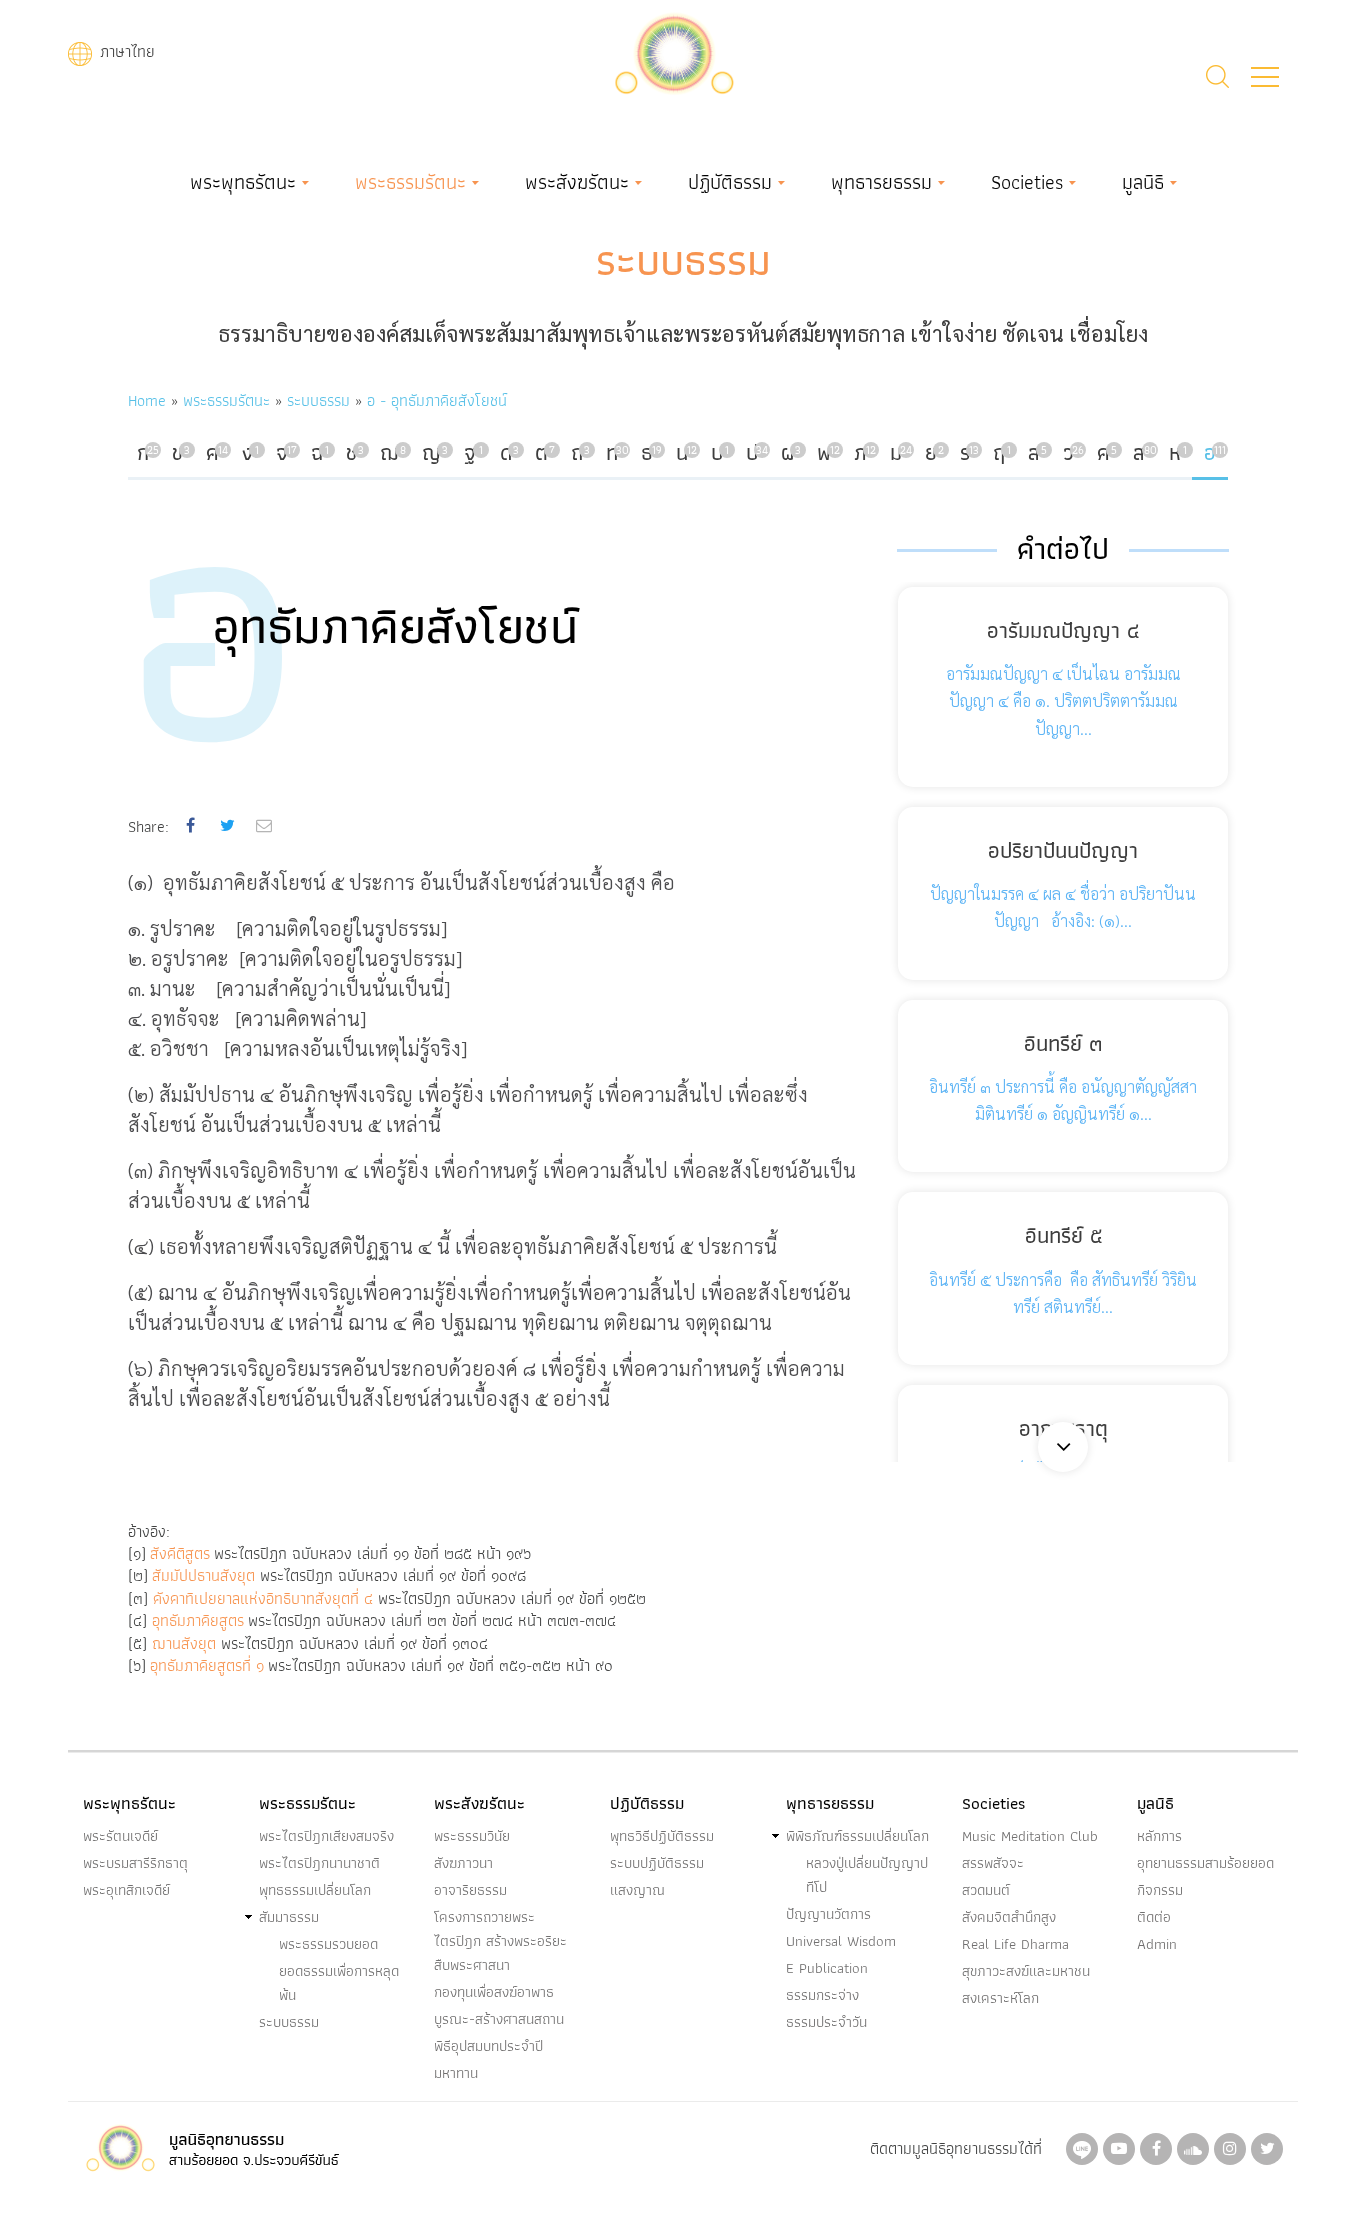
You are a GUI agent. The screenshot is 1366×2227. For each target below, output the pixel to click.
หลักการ (1159, 1836)
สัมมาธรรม (289, 1917)
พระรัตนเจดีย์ (120, 1836)
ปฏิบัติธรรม (730, 182)
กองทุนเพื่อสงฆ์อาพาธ (494, 1992)
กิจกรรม (1160, 1890)
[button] (1265, 77)
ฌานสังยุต (184, 1643)
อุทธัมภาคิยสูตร (198, 1620)
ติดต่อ (1154, 1917)
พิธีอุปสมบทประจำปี (488, 2046)
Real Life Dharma (1015, 1944)
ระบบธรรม (683, 260)
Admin (1157, 1944)
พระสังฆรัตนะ (577, 182)
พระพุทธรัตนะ (243, 182)
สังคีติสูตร (180, 1553)
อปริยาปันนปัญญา (1063, 850)
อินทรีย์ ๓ (1063, 1043)
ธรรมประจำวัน (826, 2022)
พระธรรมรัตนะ (410, 182)
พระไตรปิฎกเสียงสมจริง (326, 1836)
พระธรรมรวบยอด (328, 1944)
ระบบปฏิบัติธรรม (657, 1863)
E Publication (827, 1968)
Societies (1027, 182)
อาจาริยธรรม (470, 1890)
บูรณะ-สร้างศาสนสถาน (499, 2019)
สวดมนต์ (986, 1890)
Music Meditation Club (1030, 1836)
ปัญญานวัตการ (828, 1914)
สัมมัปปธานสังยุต (203, 1575)
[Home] (674, 51)
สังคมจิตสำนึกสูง (1009, 1917)
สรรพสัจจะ (993, 1863)
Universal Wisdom (841, 1941)
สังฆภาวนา (463, 1863)
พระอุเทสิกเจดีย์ (126, 1890)
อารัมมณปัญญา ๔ (1063, 630)
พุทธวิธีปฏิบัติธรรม (662, 1836)
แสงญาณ (637, 1890)
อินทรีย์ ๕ (1063, 1235)
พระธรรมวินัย (472, 1836)
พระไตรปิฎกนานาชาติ (319, 1863)
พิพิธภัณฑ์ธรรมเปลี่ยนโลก (857, 1836)
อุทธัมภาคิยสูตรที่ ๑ (207, 1665)
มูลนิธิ (1143, 182)
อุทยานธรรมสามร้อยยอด (1205, 1863)
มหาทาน (456, 2073)
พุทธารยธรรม (881, 182)
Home (147, 400)
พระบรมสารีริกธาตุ (135, 1863)
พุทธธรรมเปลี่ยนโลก (315, 1890)
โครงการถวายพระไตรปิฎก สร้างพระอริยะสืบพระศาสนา (500, 1941)
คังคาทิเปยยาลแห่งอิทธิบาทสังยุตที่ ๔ (265, 1598)
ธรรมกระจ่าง (822, 1995)
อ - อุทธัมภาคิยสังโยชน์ (437, 400)
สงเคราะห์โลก (1000, 1998)
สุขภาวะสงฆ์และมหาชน (1026, 1971)
